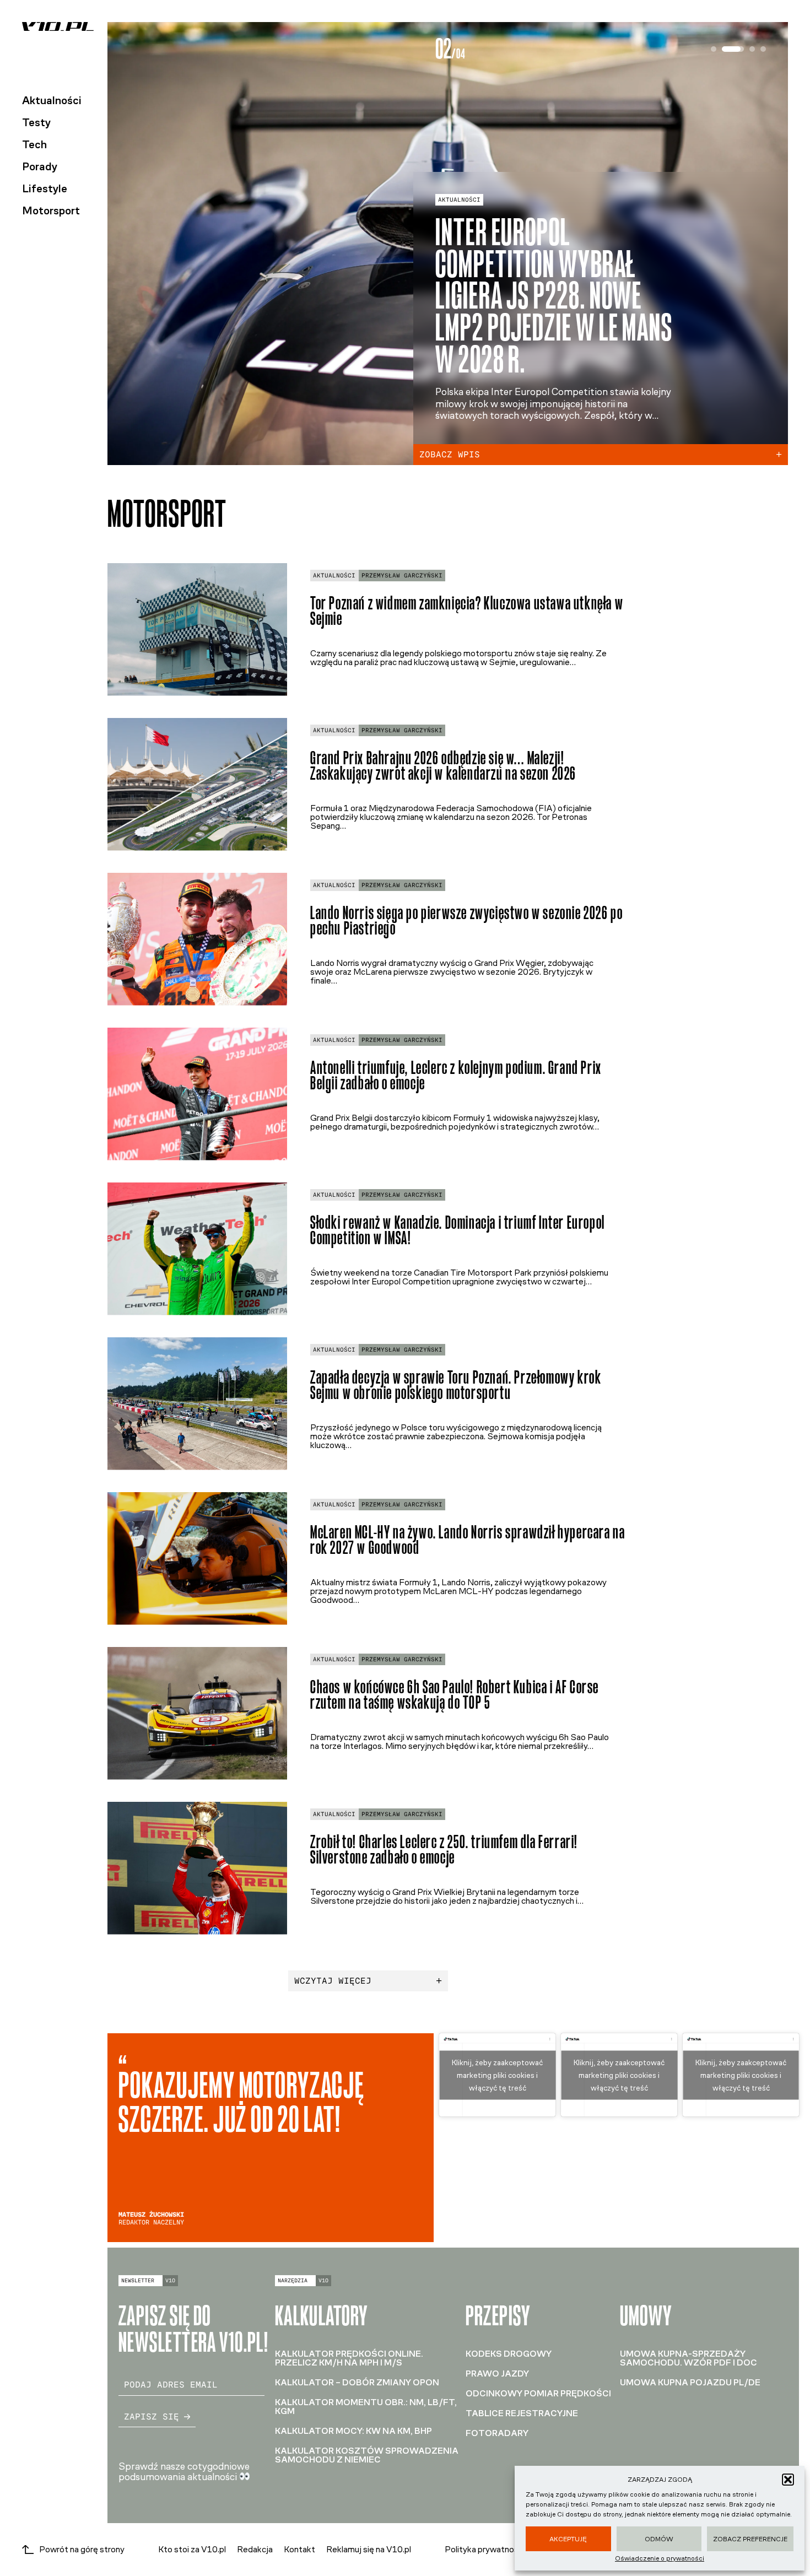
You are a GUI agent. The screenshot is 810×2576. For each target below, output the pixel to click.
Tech (34, 144)
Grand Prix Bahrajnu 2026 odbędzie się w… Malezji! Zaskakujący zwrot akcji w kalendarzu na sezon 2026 (443, 766)
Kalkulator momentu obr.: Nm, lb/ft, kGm (366, 2407)
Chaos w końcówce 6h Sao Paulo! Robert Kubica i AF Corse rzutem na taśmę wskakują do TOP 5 (455, 1695)
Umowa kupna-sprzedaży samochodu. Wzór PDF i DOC (688, 2358)
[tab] (714, 49)
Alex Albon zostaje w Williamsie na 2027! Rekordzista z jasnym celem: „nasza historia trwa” (546, 296)
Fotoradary (497, 2433)
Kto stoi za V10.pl (192, 2549)
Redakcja (255, 2549)
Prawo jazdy (497, 2374)
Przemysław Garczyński (402, 576)
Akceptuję (568, 2539)
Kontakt (299, 2549)
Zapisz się (152, 2416)
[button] (788, 2480)
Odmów (659, 2539)
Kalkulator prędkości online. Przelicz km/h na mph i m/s (349, 2358)
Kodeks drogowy (509, 2354)
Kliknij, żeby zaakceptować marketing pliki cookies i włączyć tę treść (497, 2075)
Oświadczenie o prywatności (660, 2558)
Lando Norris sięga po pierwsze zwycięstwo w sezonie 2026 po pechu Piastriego (466, 921)
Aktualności (52, 100)
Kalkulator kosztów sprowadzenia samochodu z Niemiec (367, 2455)
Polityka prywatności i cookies (502, 2550)
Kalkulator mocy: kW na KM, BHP (353, 2431)
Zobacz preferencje (750, 2539)
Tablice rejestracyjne (522, 2413)
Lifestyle (45, 188)
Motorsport (51, 210)
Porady (40, 166)
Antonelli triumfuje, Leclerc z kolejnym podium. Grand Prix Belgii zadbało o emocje (456, 1076)
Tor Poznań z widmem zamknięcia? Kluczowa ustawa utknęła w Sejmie (467, 611)
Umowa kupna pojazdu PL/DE (690, 2382)
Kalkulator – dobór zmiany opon (357, 2382)
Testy (36, 122)
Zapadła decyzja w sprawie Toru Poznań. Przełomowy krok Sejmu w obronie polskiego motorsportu (456, 1385)
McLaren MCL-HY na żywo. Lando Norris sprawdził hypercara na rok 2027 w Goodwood (468, 1540)
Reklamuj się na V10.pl (369, 2549)
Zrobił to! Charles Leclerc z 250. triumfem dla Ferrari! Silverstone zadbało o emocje (444, 1850)
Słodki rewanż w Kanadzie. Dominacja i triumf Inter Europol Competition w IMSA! (458, 1230)
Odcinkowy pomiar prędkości (538, 2393)
